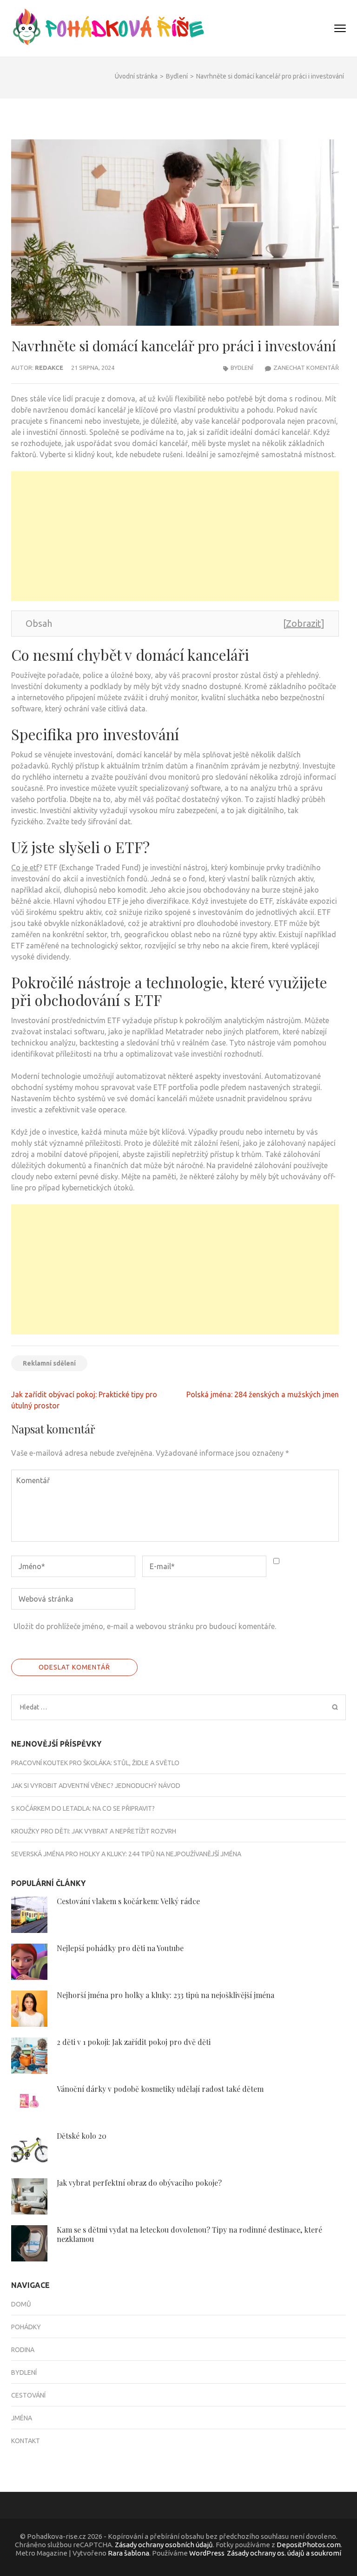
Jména (22, 2418)
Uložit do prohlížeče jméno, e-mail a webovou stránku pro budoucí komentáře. (145, 1626)
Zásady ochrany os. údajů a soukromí (284, 2553)
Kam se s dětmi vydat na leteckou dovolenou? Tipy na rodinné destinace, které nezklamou (189, 2234)
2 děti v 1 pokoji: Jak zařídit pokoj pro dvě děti (134, 2042)
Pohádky (26, 2327)
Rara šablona (129, 2553)
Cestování (28, 2395)
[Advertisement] (175, 536)
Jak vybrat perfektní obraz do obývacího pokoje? (139, 2183)
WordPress (207, 2553)
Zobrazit (303, 623)
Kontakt (26, 2441)
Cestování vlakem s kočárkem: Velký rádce (128, 1901)
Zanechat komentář (306, 368)
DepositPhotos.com (309, 2545)
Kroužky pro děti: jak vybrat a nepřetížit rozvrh (94, 1831)
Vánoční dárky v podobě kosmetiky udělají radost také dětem (160, 2089)
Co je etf (25, 867)
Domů (21, 2304)
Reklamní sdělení (49, 1363)
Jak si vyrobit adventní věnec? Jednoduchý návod (96, 1786)
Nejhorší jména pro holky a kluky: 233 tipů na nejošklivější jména (166, 1995)
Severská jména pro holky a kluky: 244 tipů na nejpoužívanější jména (127, 1854)
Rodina (23, 2350)
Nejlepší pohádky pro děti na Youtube (120, 1948)
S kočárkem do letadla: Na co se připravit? (83, 1808)
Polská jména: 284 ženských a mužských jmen (263, 1394)
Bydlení (242, 368)
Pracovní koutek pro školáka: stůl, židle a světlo (95, 1763)
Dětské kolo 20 (82, 2136)
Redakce (49, 368)
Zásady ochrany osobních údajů (164, 2545)
